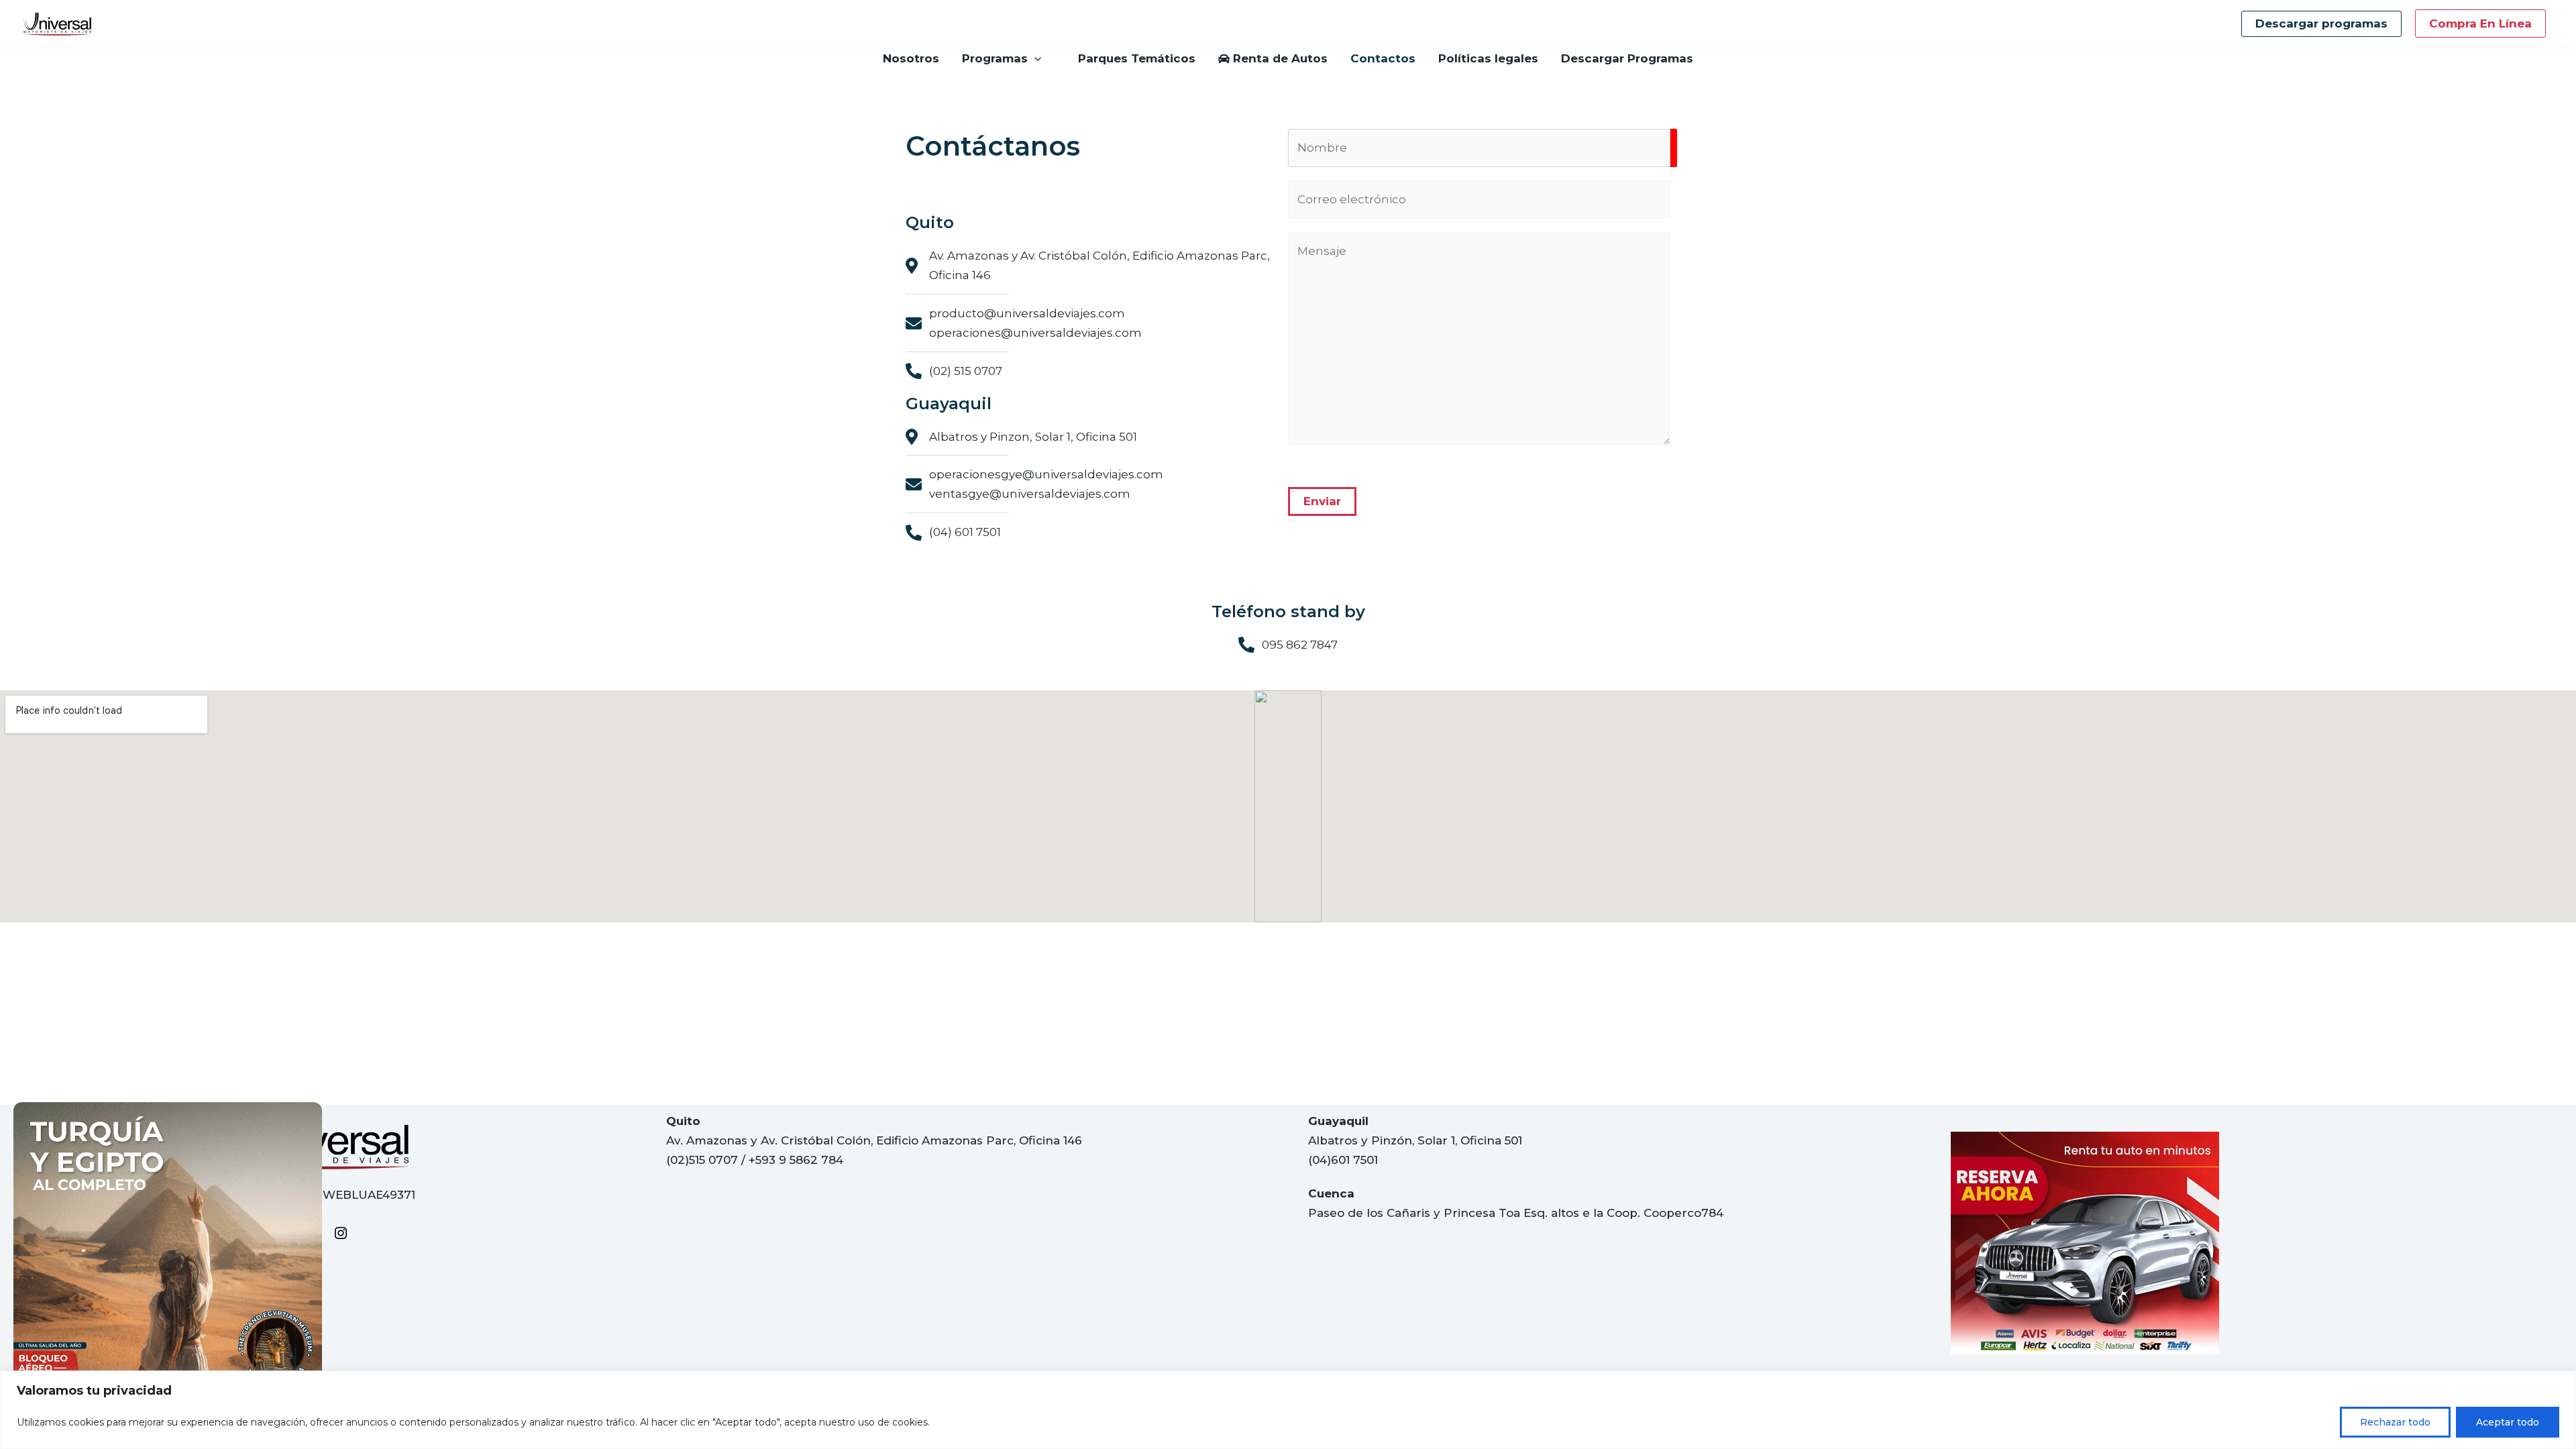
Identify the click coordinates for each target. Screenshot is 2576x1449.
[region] (1288, 1410)
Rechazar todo (2395, 1422)
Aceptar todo (2508, 1422)
